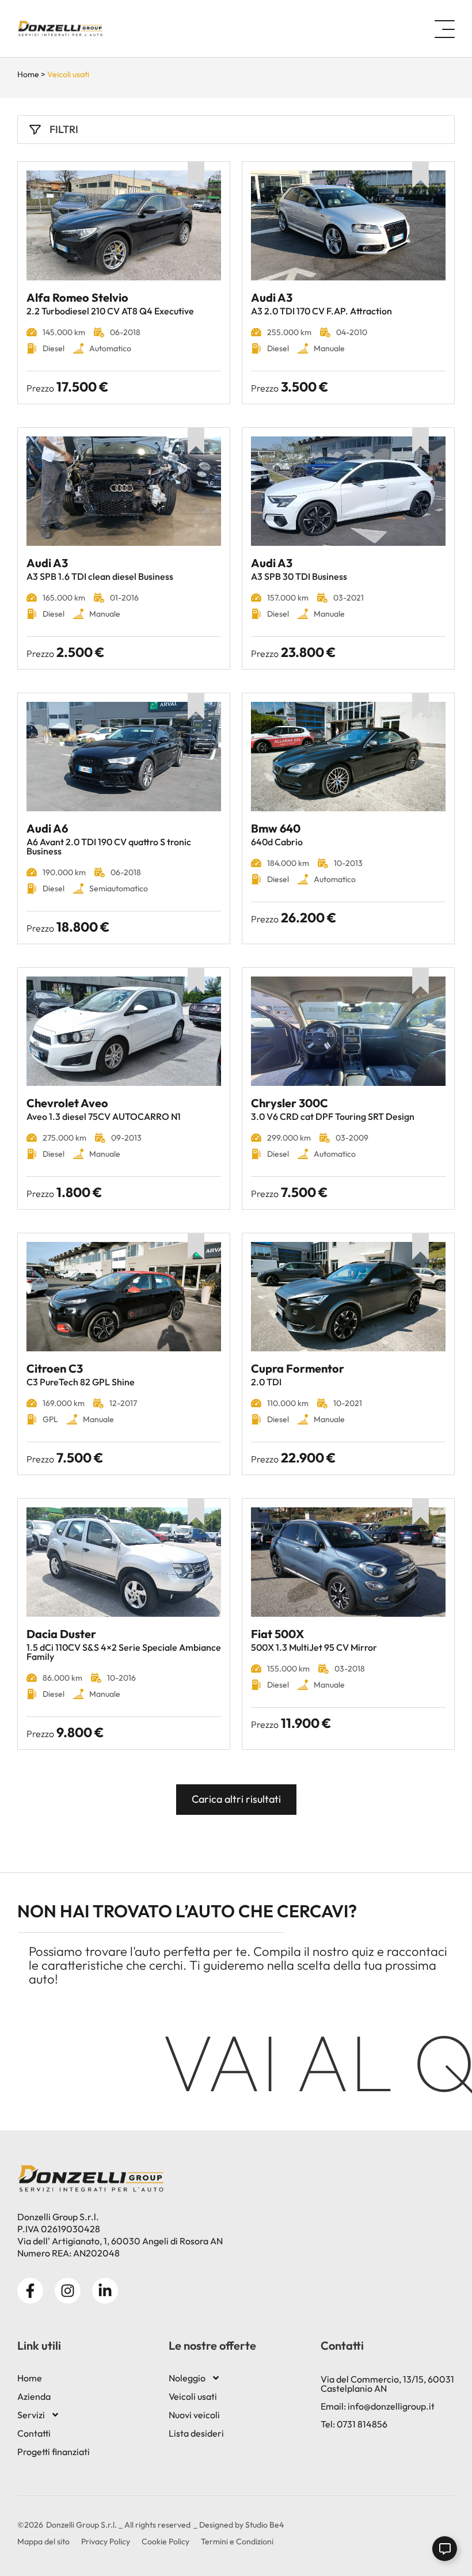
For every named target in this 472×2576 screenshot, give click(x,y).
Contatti (34, 2433)
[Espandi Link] (445, 2549)
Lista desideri (196, 2433)
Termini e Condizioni (237, 2541)
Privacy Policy (106, 2541)
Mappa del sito (43, 2541)
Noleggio (187, 2378)
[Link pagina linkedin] (105, 2291)
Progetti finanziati (54, 2452)
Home (28, 74)
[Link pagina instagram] (68, 2291)
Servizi (31, 2415)
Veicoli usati (193, 2396)
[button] (450, 29)
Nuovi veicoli (194, 2415)
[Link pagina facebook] (30, 2291)
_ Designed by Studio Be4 (239, 2525)
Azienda (34, 2396)
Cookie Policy (165, 2541)
